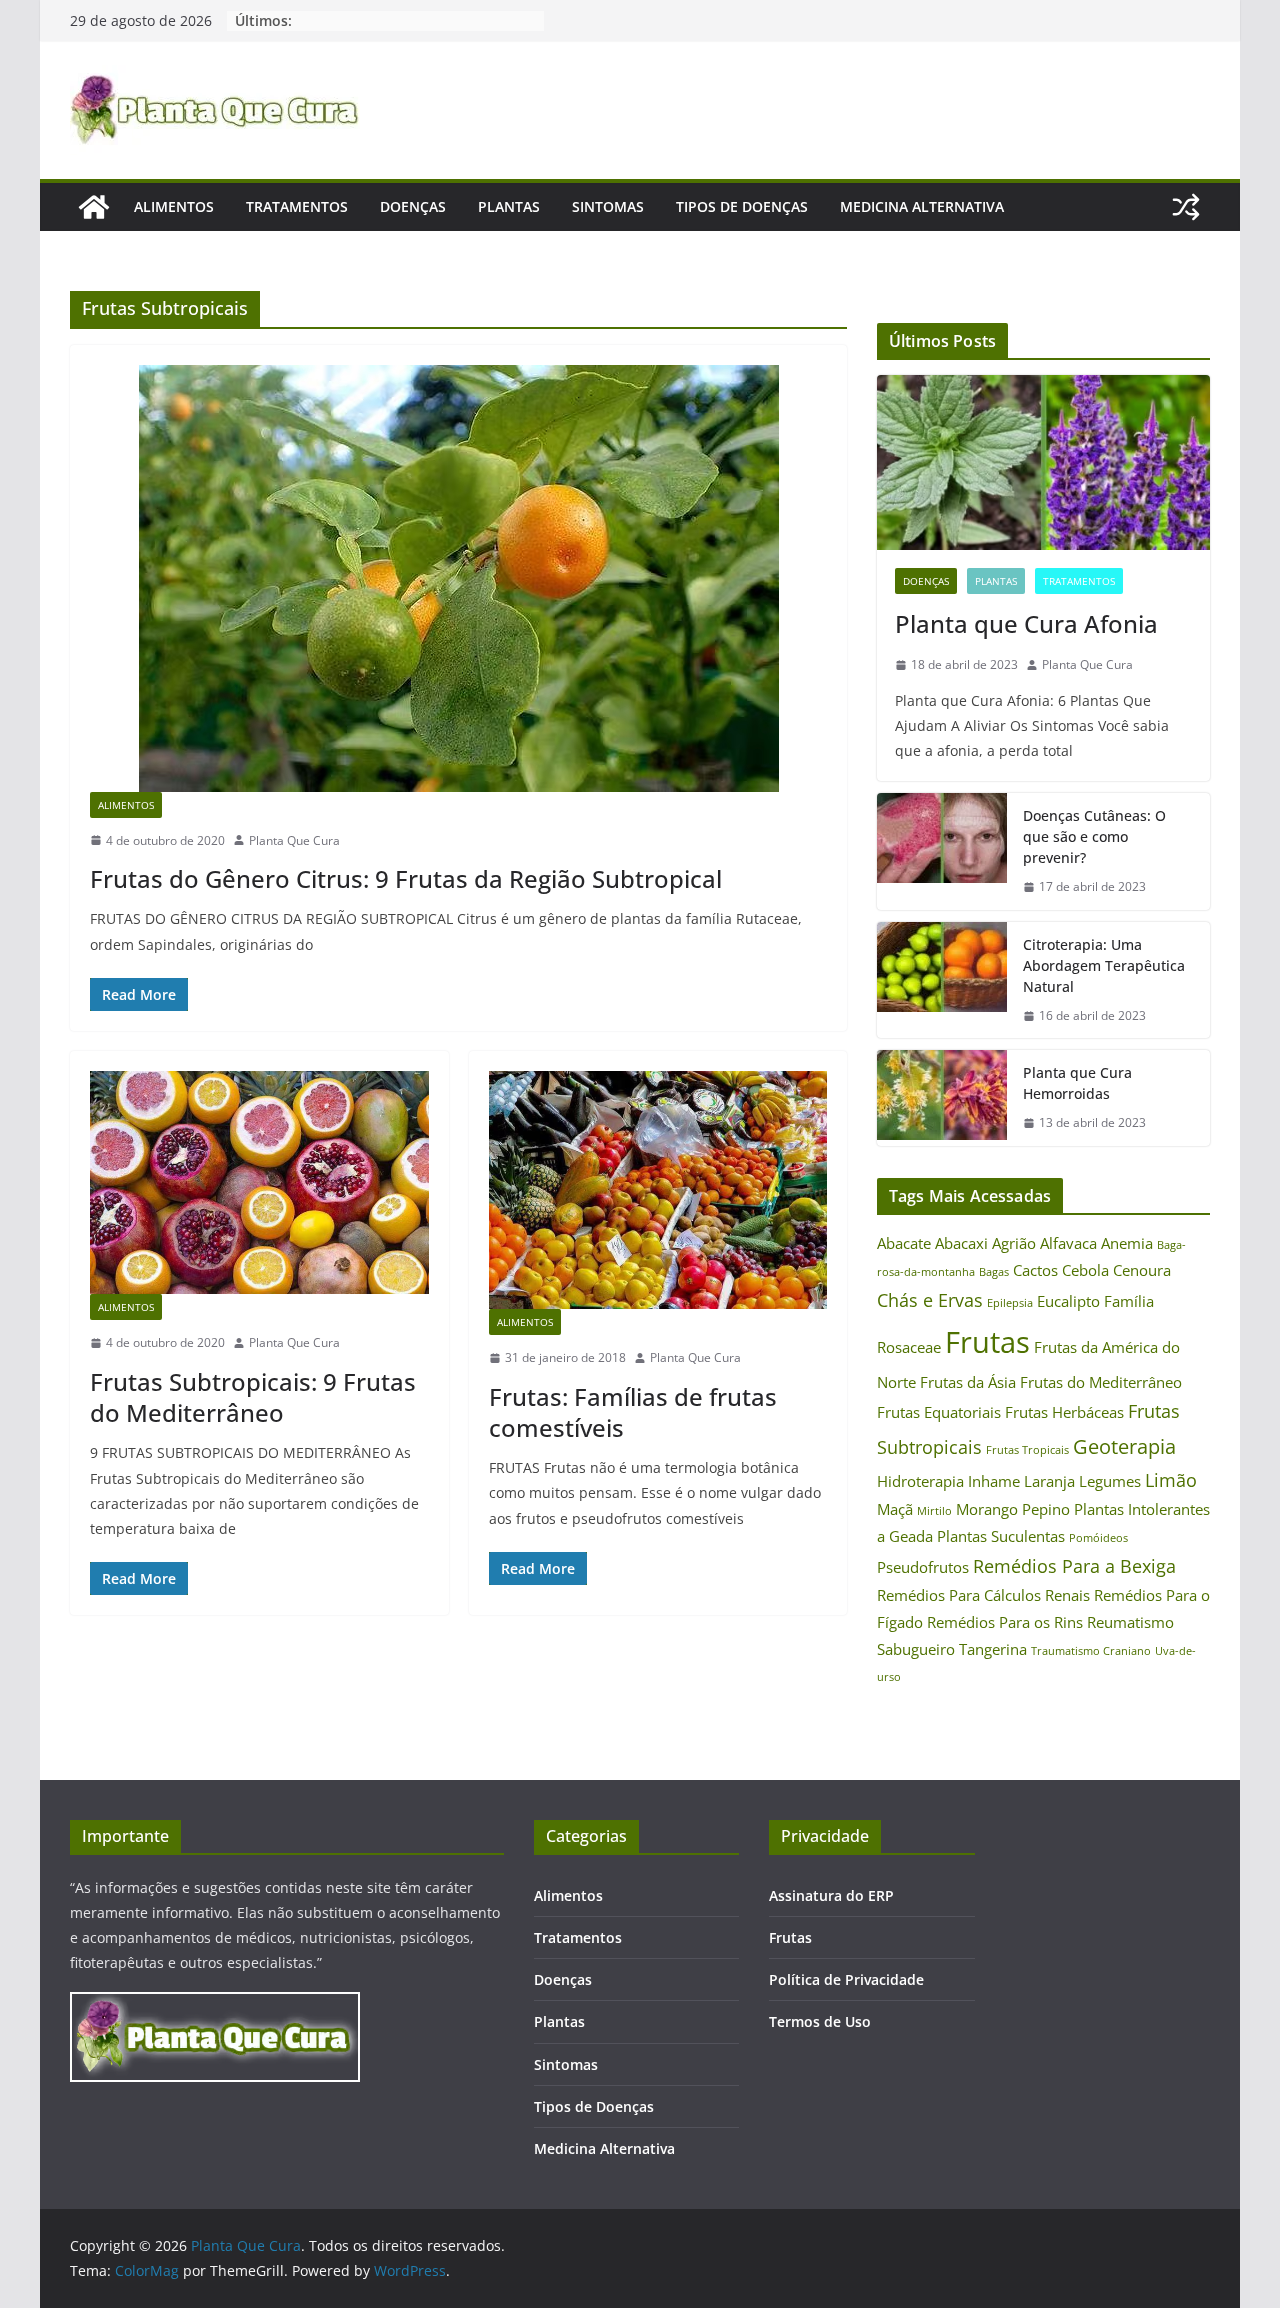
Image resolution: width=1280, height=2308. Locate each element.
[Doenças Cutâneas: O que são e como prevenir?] (942, 851)
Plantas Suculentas (1001, 1536)
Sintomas (608, 206)
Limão (1171, 1480)
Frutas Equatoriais (939, 1412)
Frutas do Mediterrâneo (1101, 1382)
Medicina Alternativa (922, 206)
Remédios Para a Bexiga (1074, 1566)
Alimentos (174, 206)
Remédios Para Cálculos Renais (983, 1595)
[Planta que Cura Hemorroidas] (942, 1098)
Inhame (994, 1481)
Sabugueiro (916, 1649)
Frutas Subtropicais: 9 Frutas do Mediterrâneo (253, 1397)
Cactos (1035, 1270)
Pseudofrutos (923, 1567)
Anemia (1127, 1243)
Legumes (1110, 1481)
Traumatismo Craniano (1091, 1651)
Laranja (1049, 1481)
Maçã (895, 1509)
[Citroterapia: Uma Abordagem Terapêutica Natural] (942, 980)
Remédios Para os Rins (1005, 1622)
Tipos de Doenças (742, 206)
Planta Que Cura (294, 840)
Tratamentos (297, 206)
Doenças (413, 206)
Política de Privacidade (846, 1979)
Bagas (994, 1272)
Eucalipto (1068, 1301)
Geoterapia (1124, 1446)
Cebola (1085, 1270)
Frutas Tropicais (1027, 1450)
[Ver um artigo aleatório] (1186, 207)
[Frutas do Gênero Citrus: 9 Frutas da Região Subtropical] (458, 578)
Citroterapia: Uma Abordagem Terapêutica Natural (1104, 965)
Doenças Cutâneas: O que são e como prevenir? (1094, 836)
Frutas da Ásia (968, 1382)
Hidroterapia (920, 1481)
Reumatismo (1130, 1622)
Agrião (1014, 1243)
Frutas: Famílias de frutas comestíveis (633, 1412)
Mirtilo (934, 1511)
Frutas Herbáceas (1064, 1412)
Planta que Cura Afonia (1026, 623)
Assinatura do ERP (831, 1895)
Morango (987, 1509)
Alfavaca (1068, 1243)
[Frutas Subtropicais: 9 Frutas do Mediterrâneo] (259, 1182)
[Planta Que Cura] (94, 207)
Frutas (987, 1342)
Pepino (1046, 1509)
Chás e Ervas (930, 1300)
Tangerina (993, 1649)
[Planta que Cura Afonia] (1043, 462)
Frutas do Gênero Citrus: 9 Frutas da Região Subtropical (406, 878)
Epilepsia (1010, 1303)
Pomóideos (1098, 1538)
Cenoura (1142, 1270)
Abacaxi (961, 1243)
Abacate (904, 1243)
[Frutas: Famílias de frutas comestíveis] (658, 1190)
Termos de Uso (820, 2021)
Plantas (509, 206)
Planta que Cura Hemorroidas (1077, 1083)
